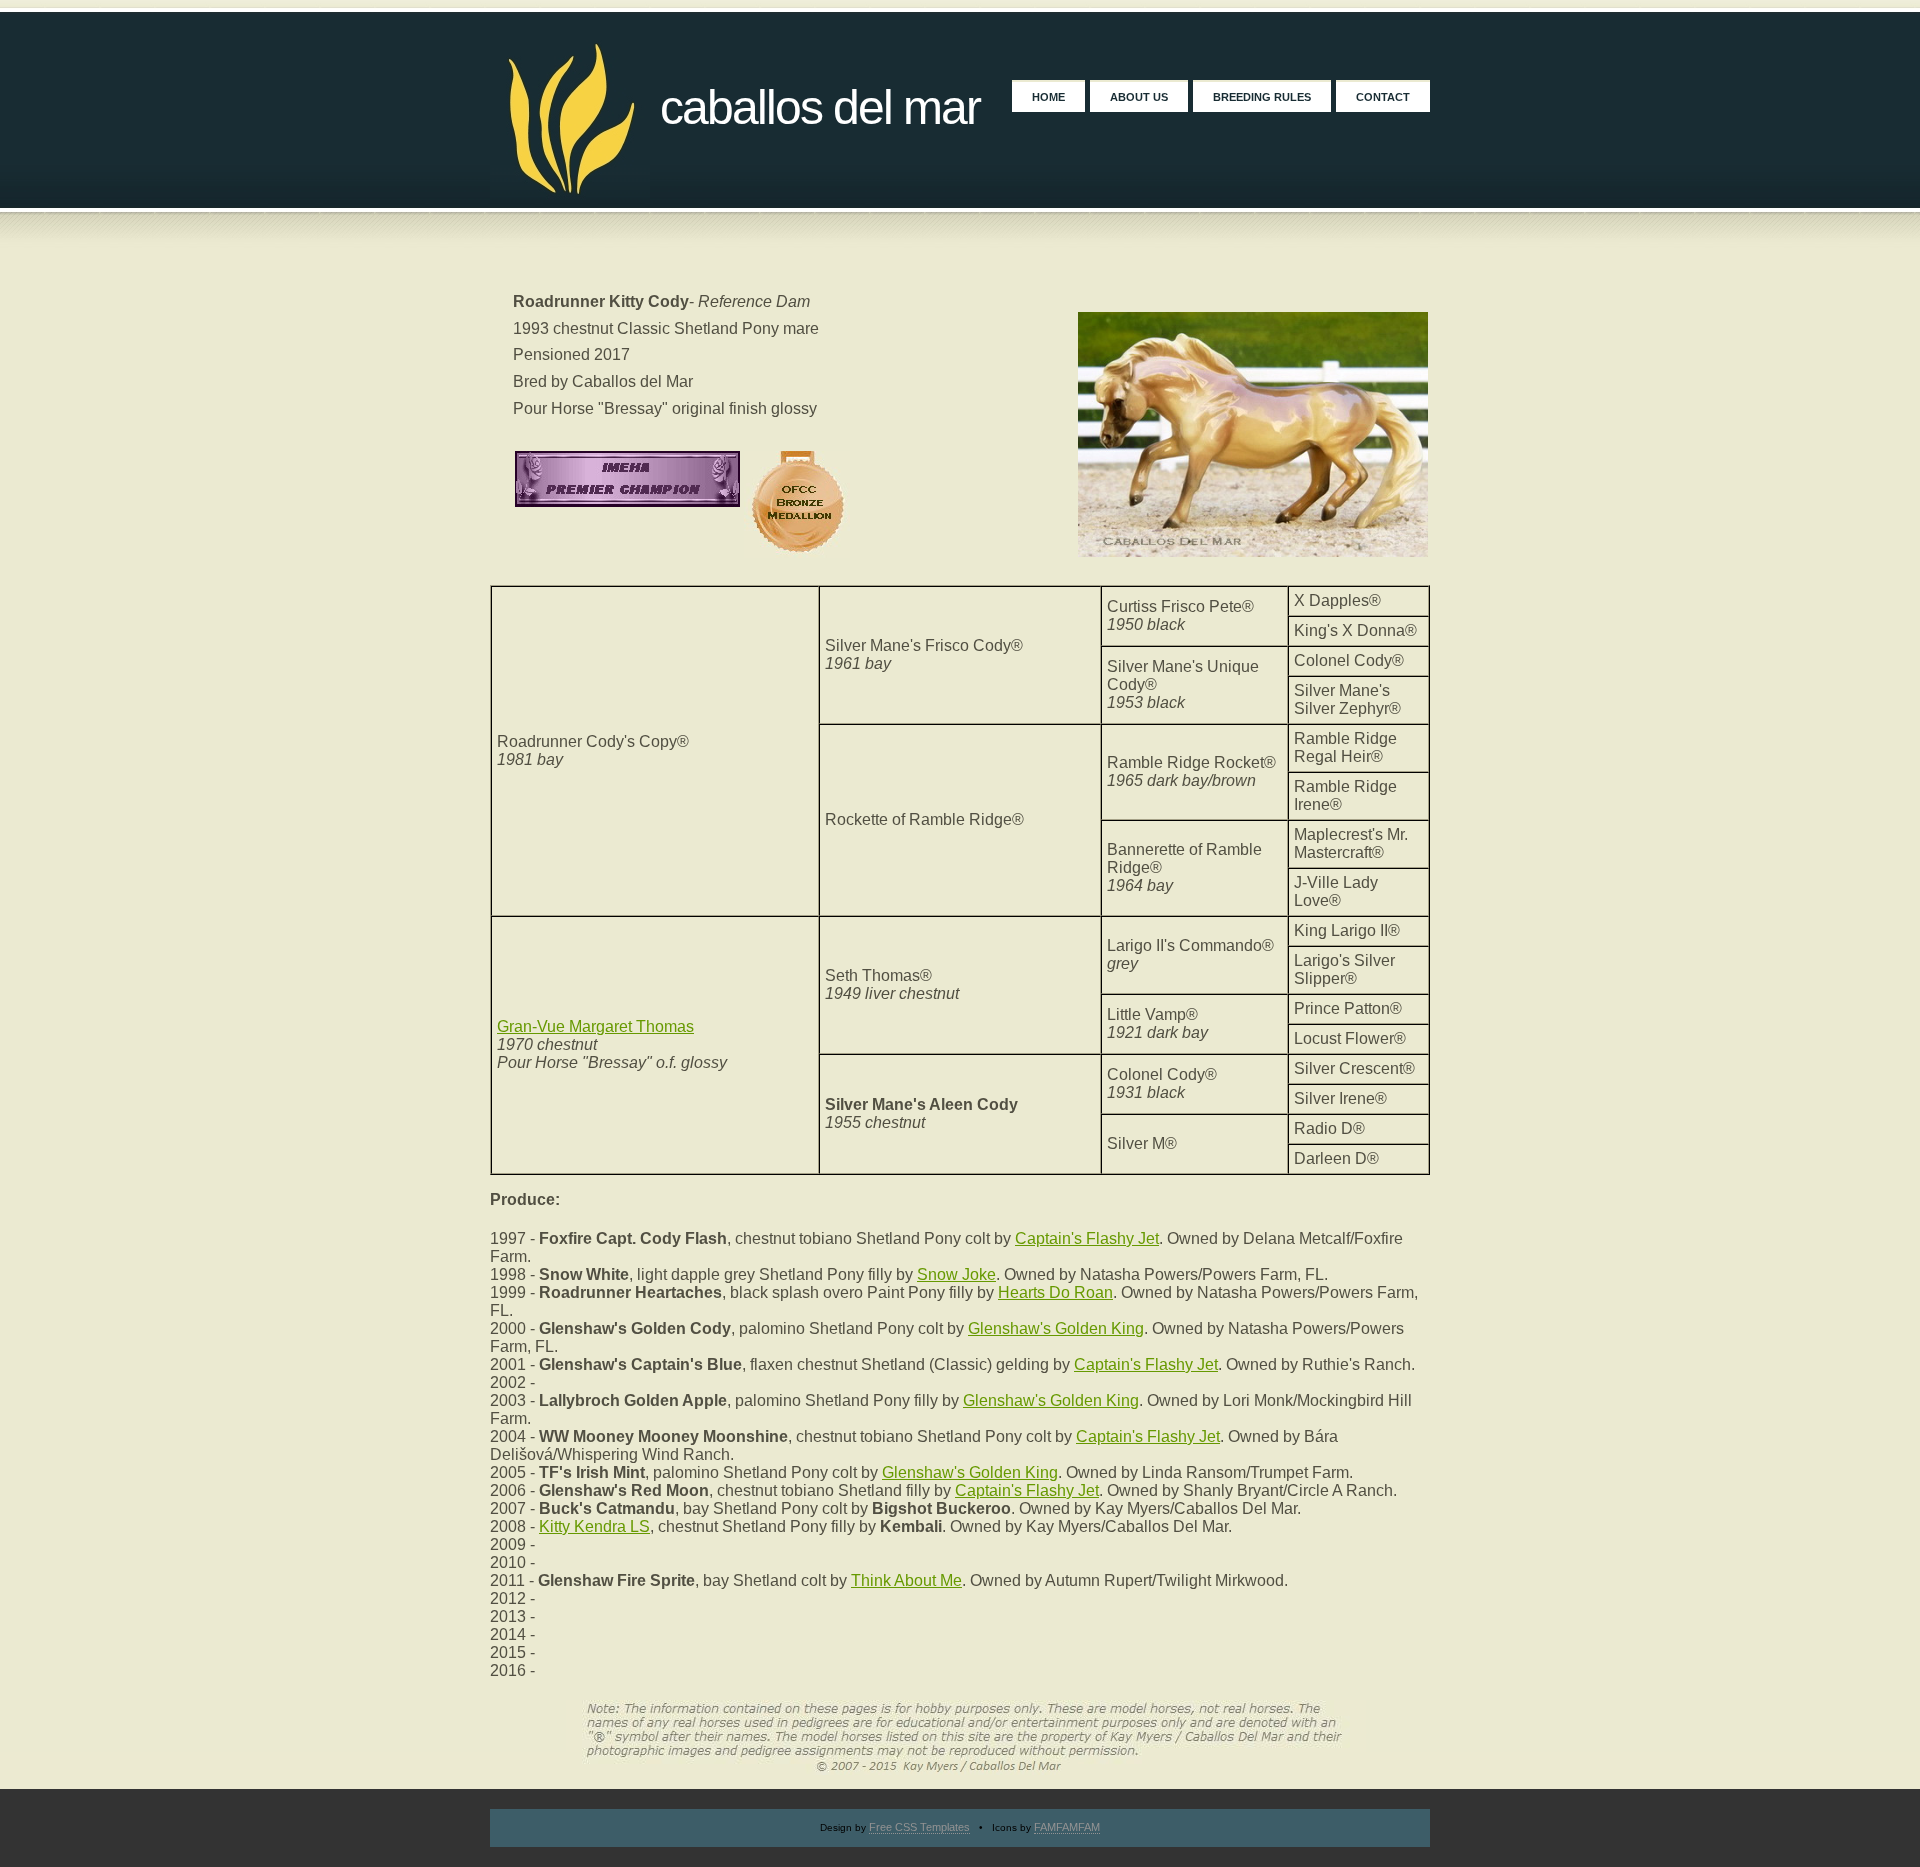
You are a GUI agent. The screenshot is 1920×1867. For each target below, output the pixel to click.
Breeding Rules (1262, 97)
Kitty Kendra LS (594, 1526)
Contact (1383, 97)
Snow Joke (956, 1274)
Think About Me (906, 1580)
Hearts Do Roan (1055, 1292)
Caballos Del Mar (820, 107)
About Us (1139, 97)
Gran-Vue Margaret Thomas (595, 1026)
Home (1048, 97)
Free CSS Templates (919, 1827)
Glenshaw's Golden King (1056, 1328)
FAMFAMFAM (1067, 1827)
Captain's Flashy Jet (1087, 1238)
